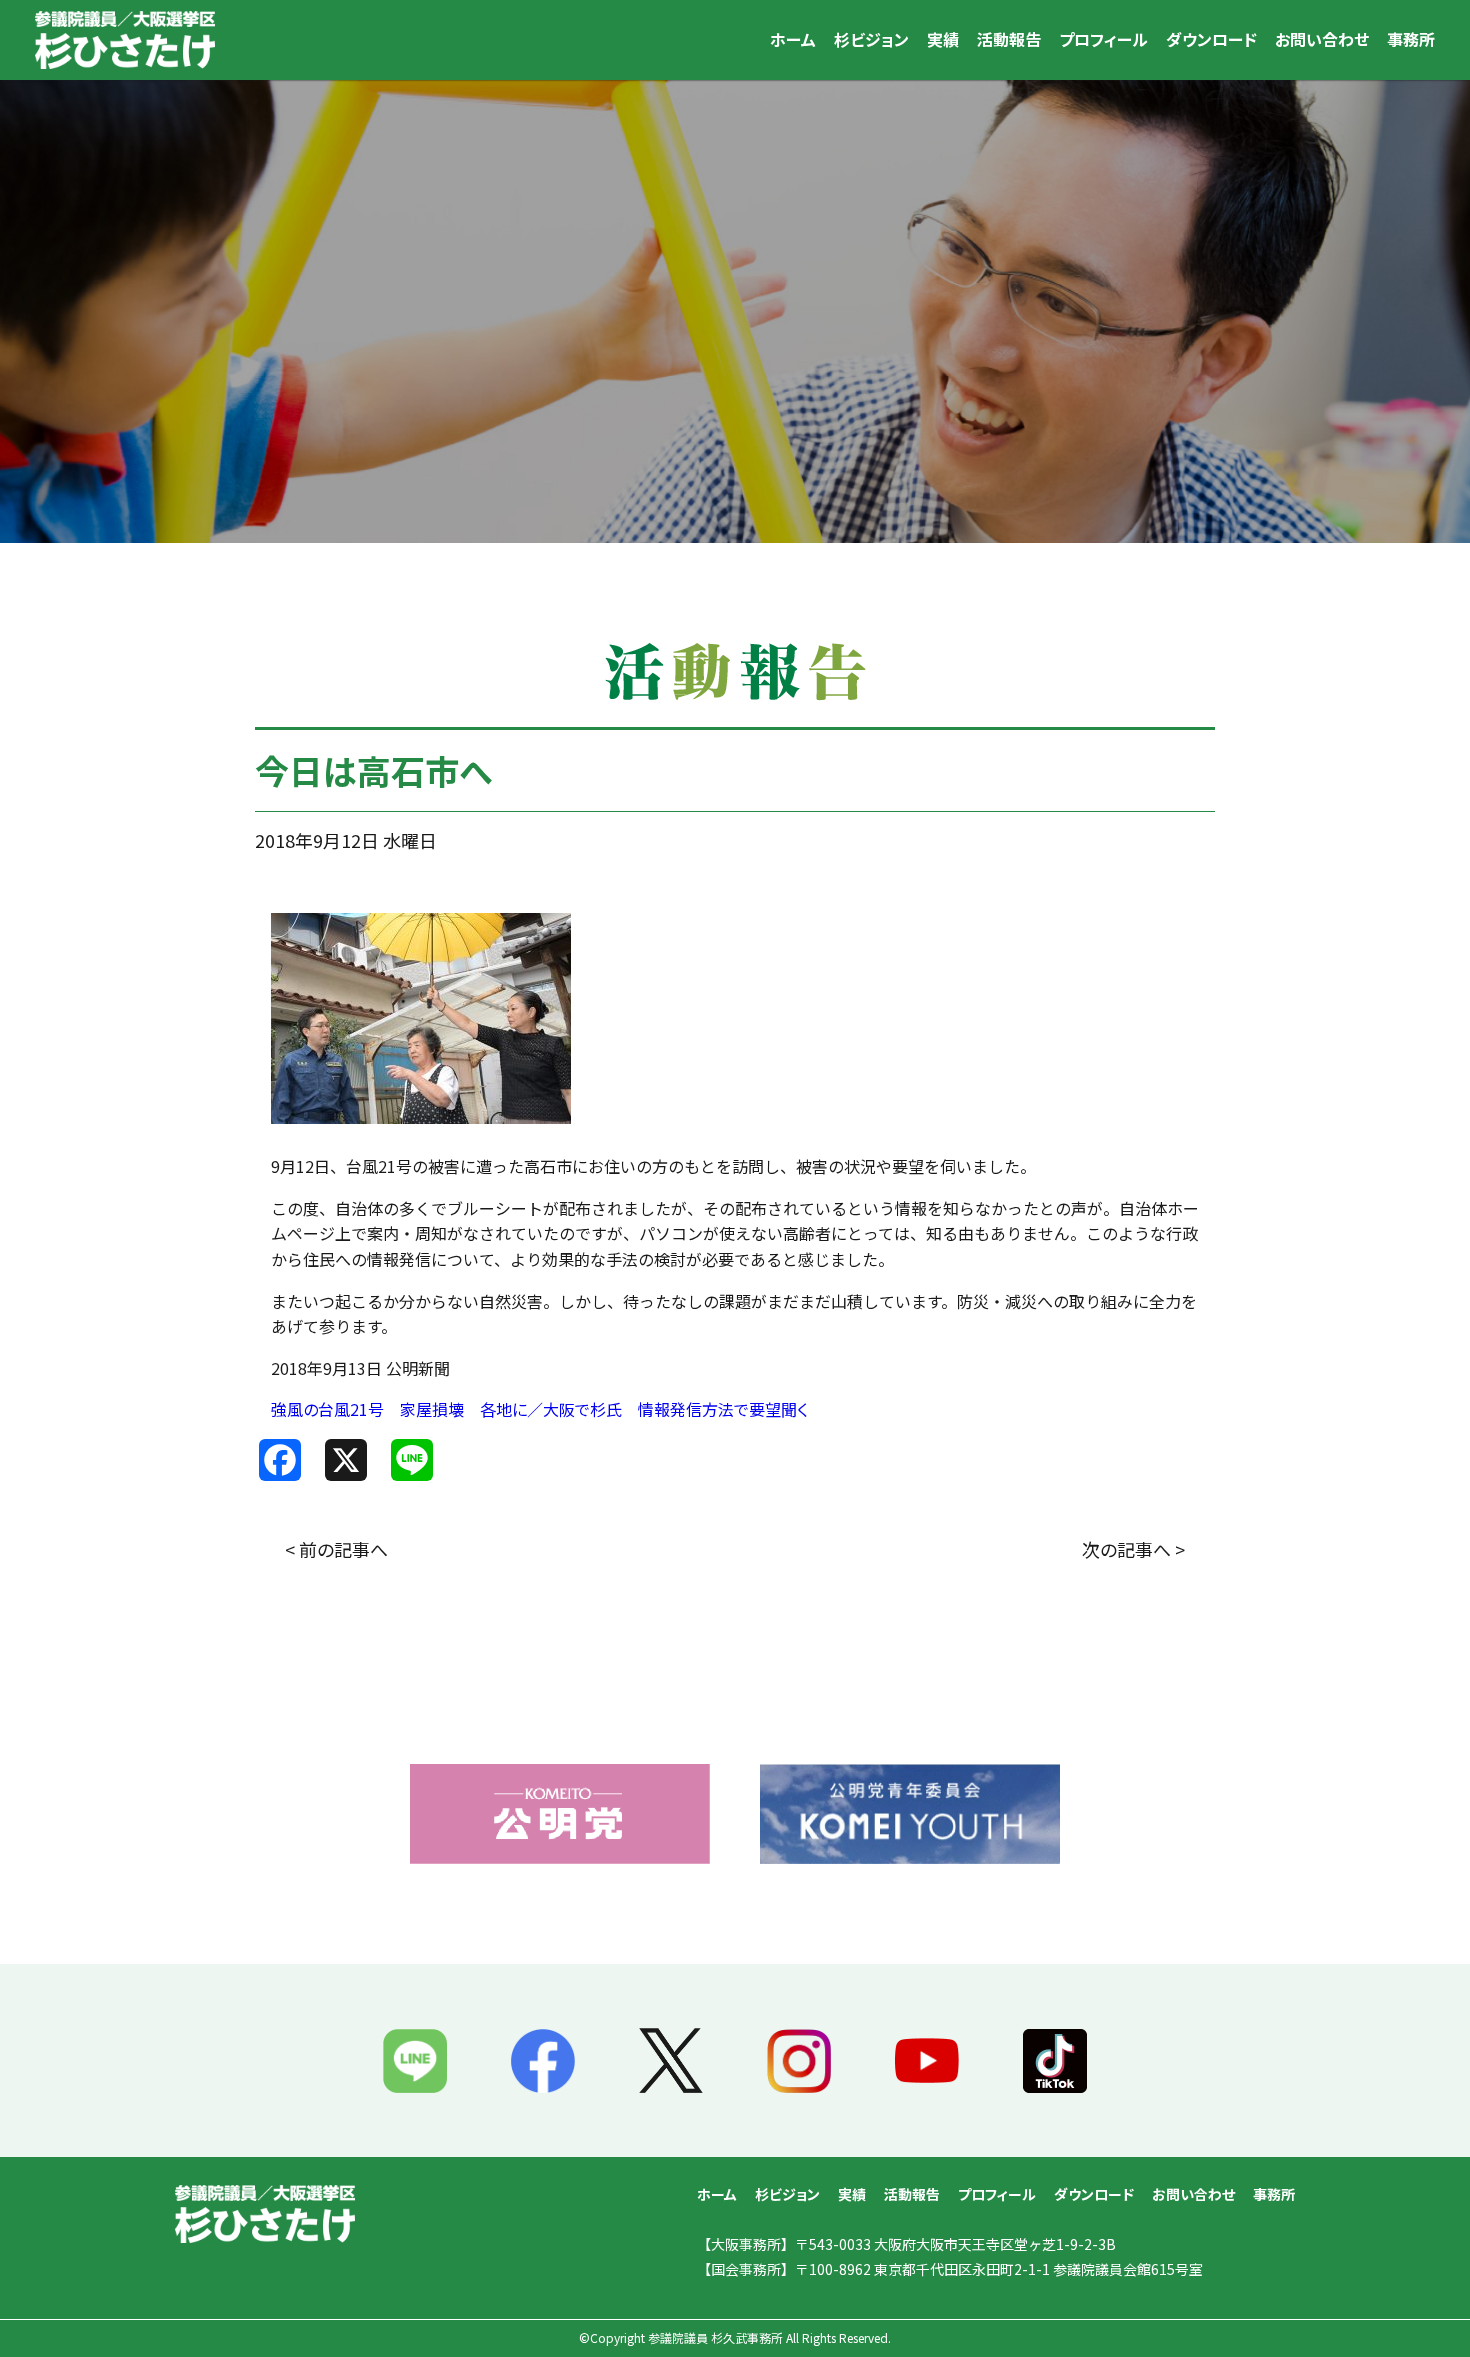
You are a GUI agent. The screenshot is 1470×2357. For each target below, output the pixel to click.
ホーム (793, 39)
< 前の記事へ (336, 1549)
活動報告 (1009, 39)
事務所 (1411, 39)
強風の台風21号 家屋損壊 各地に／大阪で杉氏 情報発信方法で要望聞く (539, 1409)
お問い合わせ (1322, 39)
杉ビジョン (871, 39)
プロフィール (1103, 39)
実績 (943, 39)
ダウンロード (1211, 39)
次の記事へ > (1133, 1549)
